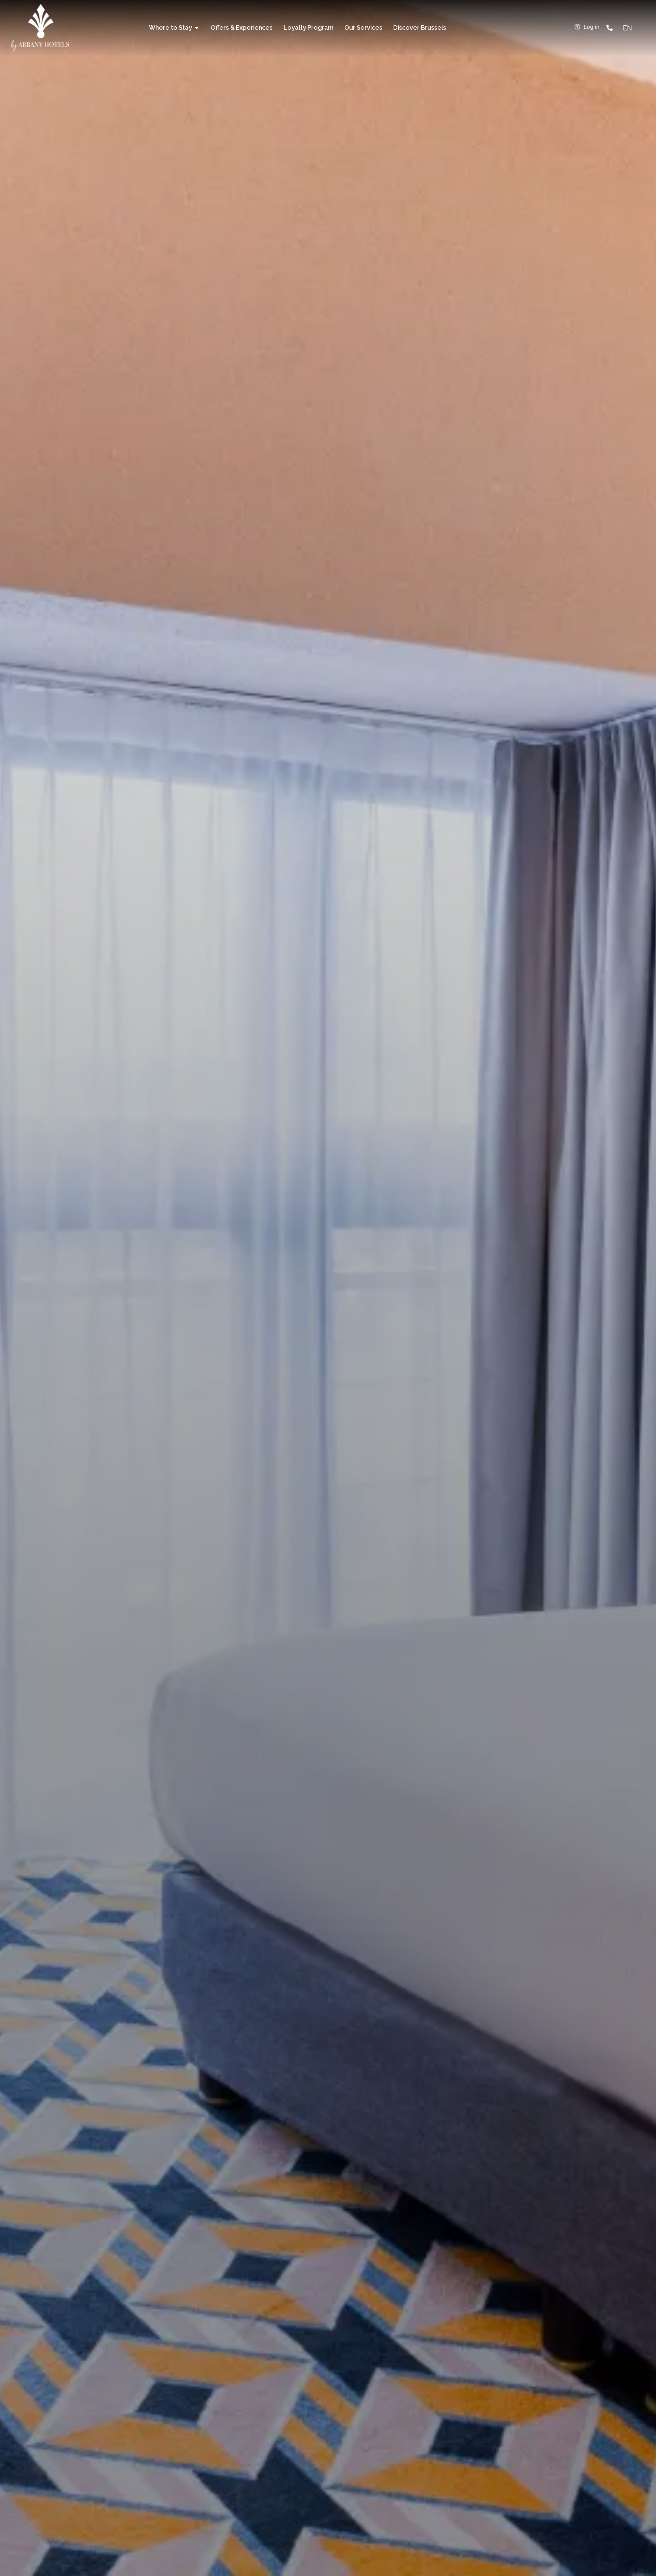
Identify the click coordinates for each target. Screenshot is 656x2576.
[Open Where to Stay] (197, 28)
